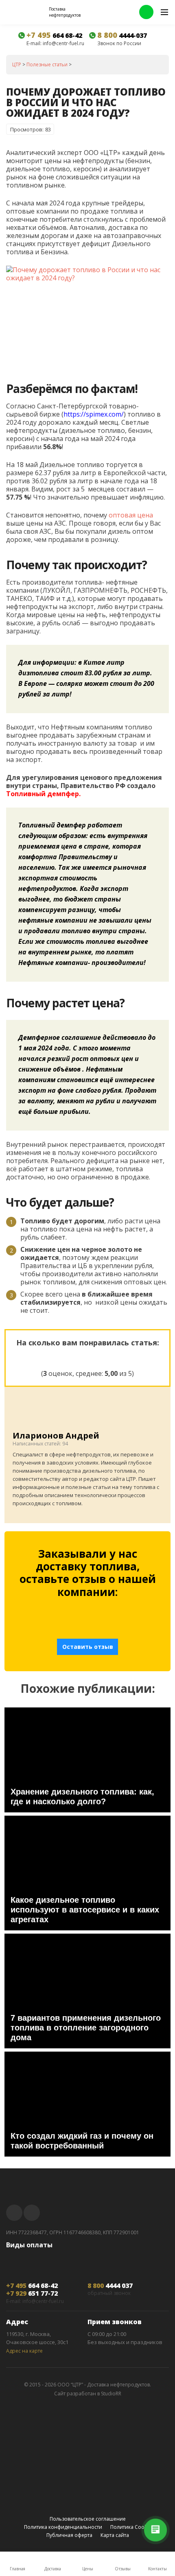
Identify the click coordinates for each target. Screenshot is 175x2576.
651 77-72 (32, 2293)
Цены (88, 2569)
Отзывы (123, 2569)
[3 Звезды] (87, 1357)
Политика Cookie (131, 2527)
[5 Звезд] (127, 1357)
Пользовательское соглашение (88, 2519)
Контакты (157, 2569)
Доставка (53, 2569)
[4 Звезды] (107, 1357)
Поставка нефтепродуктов (65, 12)
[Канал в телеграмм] (14, 2213)
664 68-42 (54, 35)
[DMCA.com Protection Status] (87, 2504)
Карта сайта (115, 2535)
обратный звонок (109, 2293)
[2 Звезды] (68, 1357)
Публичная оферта (69, 2535)
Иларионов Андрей (56, 1435)
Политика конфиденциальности (63, 2527)
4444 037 (110, 2286)
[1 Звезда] (48, 1357)
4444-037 (122, 35)
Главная (17, 2569)
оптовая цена (131, 515)
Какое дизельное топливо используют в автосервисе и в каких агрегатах (85, 1910)
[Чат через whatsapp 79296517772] (146, 12)
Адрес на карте (24, 2351)
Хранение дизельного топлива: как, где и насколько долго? (82, 1797)
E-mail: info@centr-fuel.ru (55, 44)
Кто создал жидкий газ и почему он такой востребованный (82, 2141)
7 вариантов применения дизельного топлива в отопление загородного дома (86, 2028)
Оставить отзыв (88, 1647)
